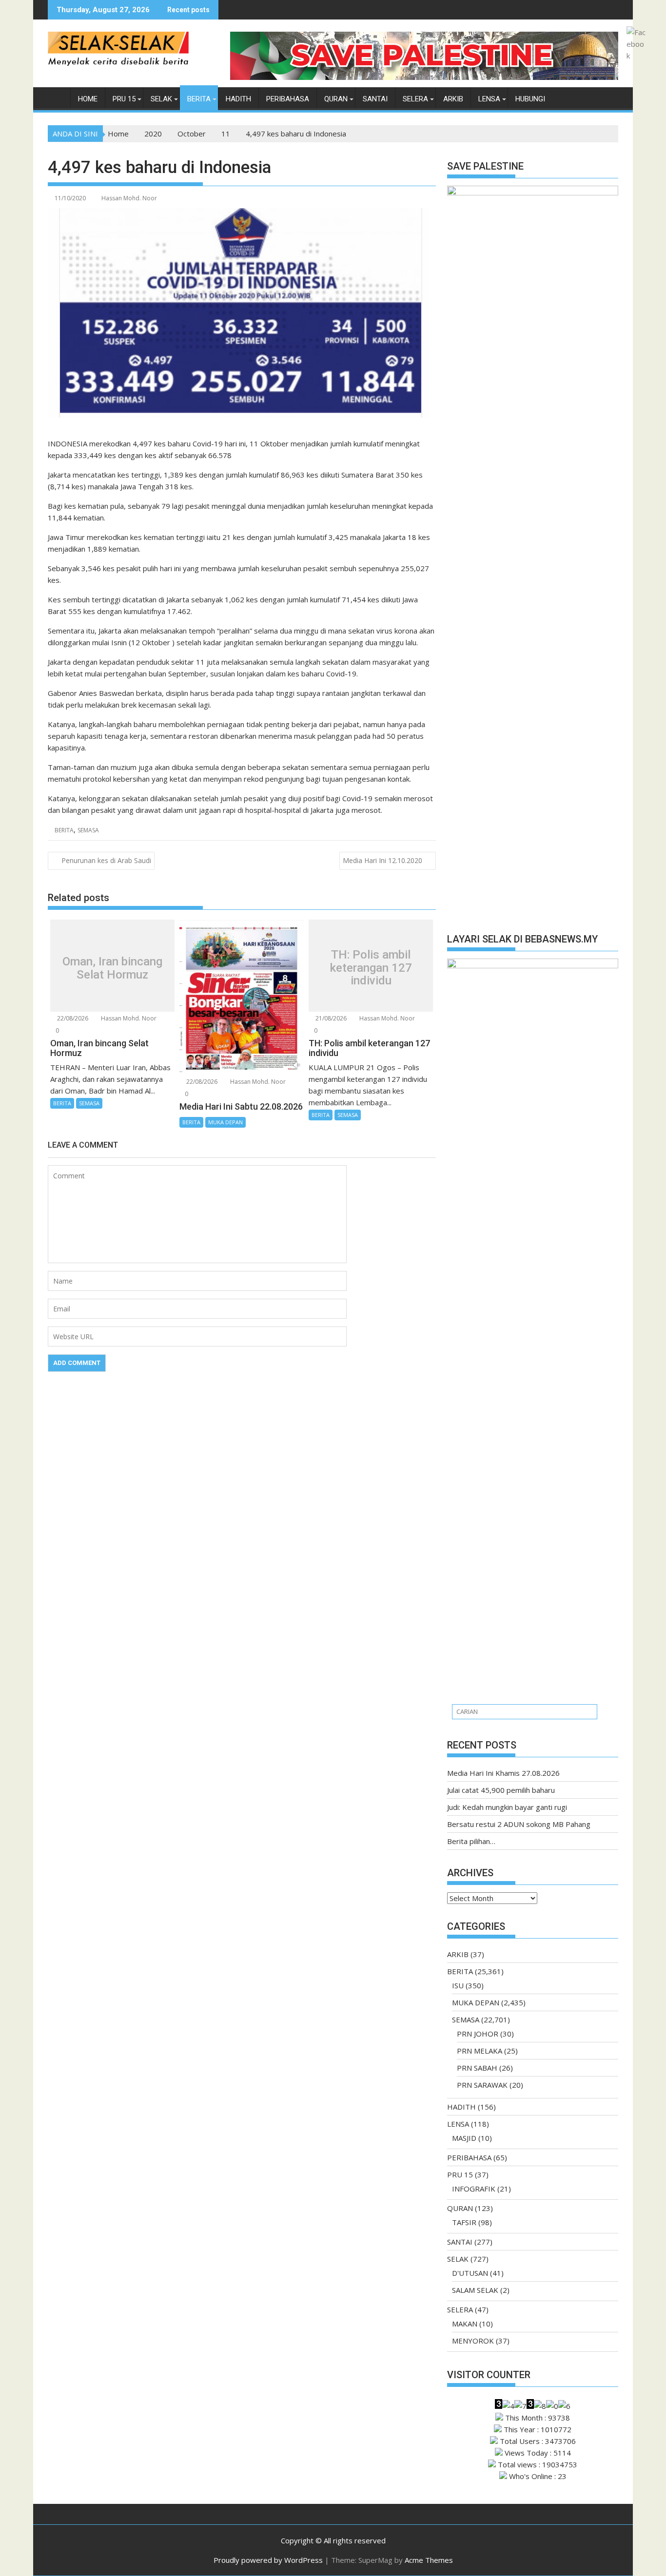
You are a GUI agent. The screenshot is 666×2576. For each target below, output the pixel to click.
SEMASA (88, 830)
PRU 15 (124, 99)
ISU (458, 1985)
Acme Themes (429, 2560)
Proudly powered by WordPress (268, 2560)
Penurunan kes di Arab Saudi (106, 860)
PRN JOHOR (478, 2034)
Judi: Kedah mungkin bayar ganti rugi (507, 1807)
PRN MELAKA (480, 2051)
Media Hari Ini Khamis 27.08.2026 (503, 1773)
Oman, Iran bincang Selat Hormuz (112, 968)
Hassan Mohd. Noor (129, 198)
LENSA (489, 99)
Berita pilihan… (471, 1841)
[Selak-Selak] (57, 97)
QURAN (336, 99)
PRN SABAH (477, 2068)
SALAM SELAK (475, 2290)
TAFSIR (464, 2222)
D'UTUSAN (470, 2273)
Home (88, 99)
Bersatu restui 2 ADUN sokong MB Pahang (519, 1824)
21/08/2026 (330, 1018)
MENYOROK (473, 2341)
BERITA (199, 99)
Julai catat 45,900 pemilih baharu (501, 1790)
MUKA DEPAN (225, 1122)
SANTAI (375, 99)
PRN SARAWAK (482, 2085)
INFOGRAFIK (474, 2189)
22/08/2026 (72, 1018)
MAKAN (465, 2324)
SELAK (161, 99)
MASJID (464, 2138)
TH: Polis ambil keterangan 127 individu (371, 968)
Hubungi (530, 99)
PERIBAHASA (288, 99)
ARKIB (453, 99)
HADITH (238, 99)
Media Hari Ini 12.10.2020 (382, 860)
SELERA (415, 99)
